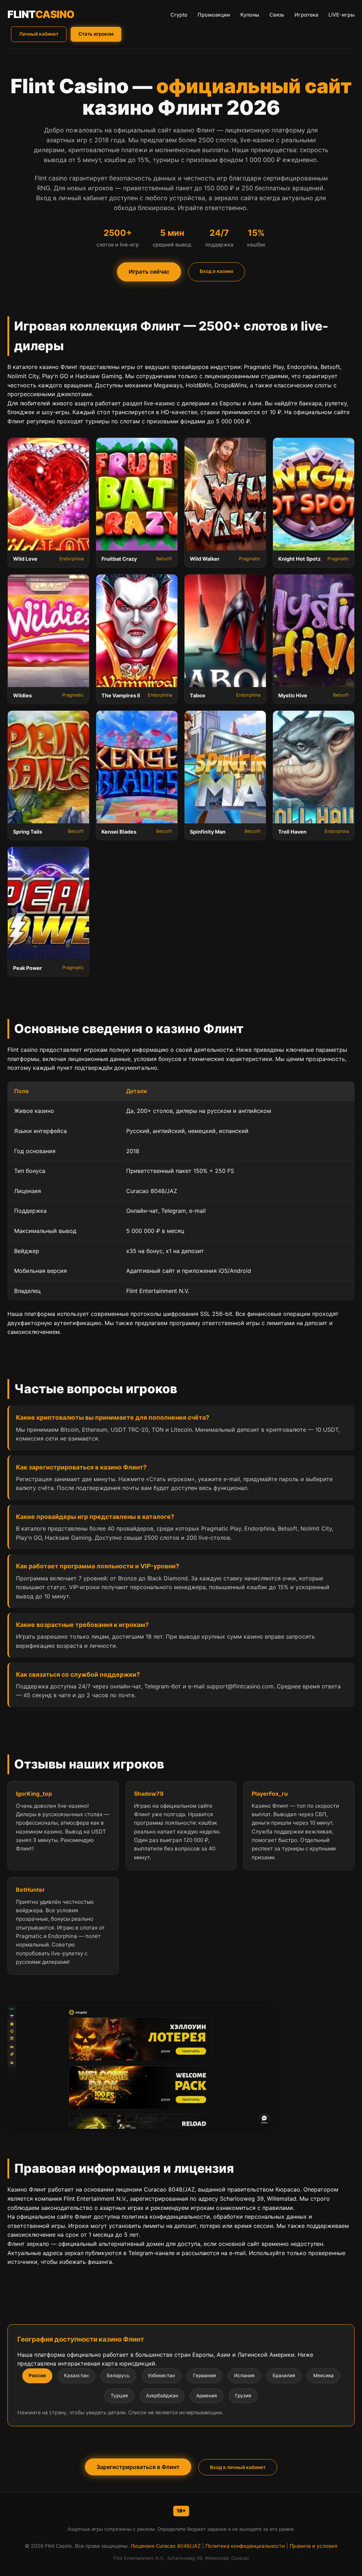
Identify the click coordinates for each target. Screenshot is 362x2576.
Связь (277, 15)
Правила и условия (313, 2546)
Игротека (306, 15)
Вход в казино (217, 271)
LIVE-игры (341, 15)
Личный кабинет (39, 34)
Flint (41, 14)
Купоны (250, 15)
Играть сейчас (149, 272)
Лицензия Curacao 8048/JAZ (166, 2546)
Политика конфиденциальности (245, 2546)
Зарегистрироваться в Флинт (138, 2467)
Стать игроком (96, 34)
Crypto (179, 15)
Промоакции (214, 15)
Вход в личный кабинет (238, 2467)
